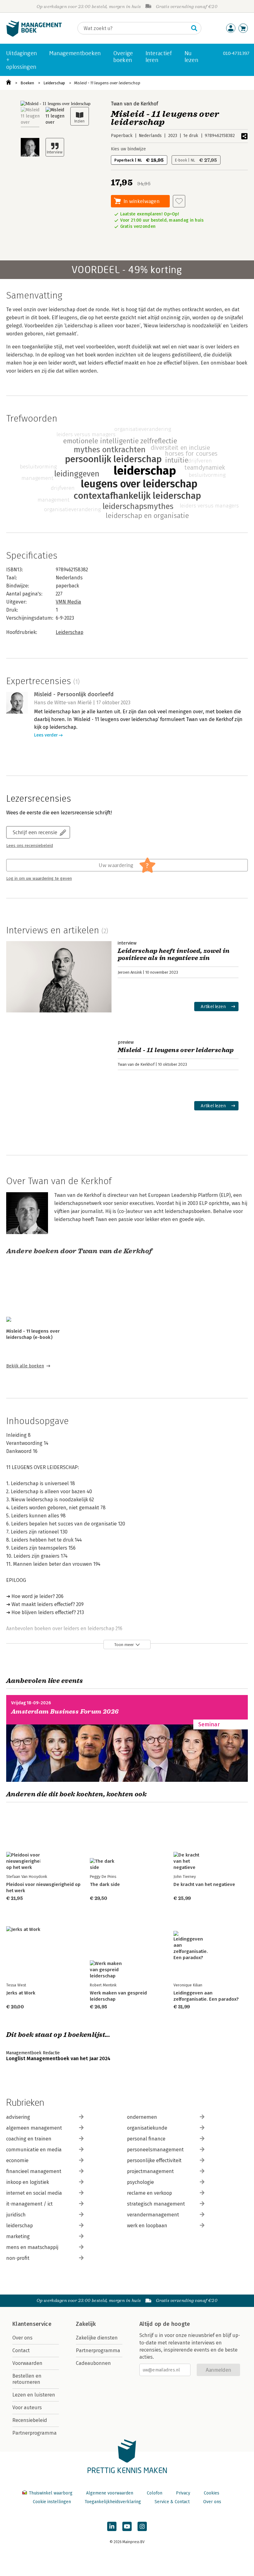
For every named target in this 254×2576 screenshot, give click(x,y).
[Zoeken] (194, 28)
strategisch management (156, 2204)
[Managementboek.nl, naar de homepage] (34, 35)
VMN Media (68, 602)
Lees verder (46, 735)
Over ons (22, 2338)
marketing (18, 2236)
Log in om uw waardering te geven (39, 879)
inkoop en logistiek (28, 2182)
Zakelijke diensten (97, 2338)
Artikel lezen (213, 1006)
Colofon (155, 2493)
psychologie (140, 2182)
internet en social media (34, 2193)
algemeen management (34, 2128)
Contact (21, 2350)
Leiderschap (54, 83)
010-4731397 (236, 53)
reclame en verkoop (149, 2193)
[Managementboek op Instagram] (142, 2526)
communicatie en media (34, 2150)
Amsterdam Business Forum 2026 (65, 1712)
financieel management (34, 2171)
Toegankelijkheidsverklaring (113, 2502)
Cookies (212, 2493)
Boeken (27, 83)
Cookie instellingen (52, 2502)
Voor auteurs (27, 2408)
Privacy (183, 2493)
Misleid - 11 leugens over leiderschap (107, 83)
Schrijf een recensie (35, 832)
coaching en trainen (29, 2139)
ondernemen (142, 2117)
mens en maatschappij (32, 2247)
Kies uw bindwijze (128, 149)
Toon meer (124, 1645)
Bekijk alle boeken (25, 1366)
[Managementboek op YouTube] (127, 2526)
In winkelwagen (142, 201)
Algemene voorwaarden (110, 2493)
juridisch (16, 2215)
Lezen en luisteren (34, 2395)
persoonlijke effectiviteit (154, 2160)
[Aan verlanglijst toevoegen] (179, 201)
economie (17, 2160)
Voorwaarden (27, 2363)
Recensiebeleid (30, 2420)
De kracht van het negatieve (204, 1884)
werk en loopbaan (147, 2226)
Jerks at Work (21, 1993)
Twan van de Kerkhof (134, 104)
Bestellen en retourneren (27, 2379)
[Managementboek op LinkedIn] (112, 2526)
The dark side (105, 1884)
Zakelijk (86, 2324)
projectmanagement (150, 2171)
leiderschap (20, 2226)
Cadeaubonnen (93, 2363)
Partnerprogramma (35, 2433)
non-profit (18, 2258)
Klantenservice (32, 2324)
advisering (18, 2117)
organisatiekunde (147, 2128)
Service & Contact (172, 2502)
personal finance (146, 2139)
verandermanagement (153, 2215)
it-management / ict (29, 2204)
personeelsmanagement (155, 2150)
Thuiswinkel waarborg (51, 2493)
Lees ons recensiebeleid (30, 846)
